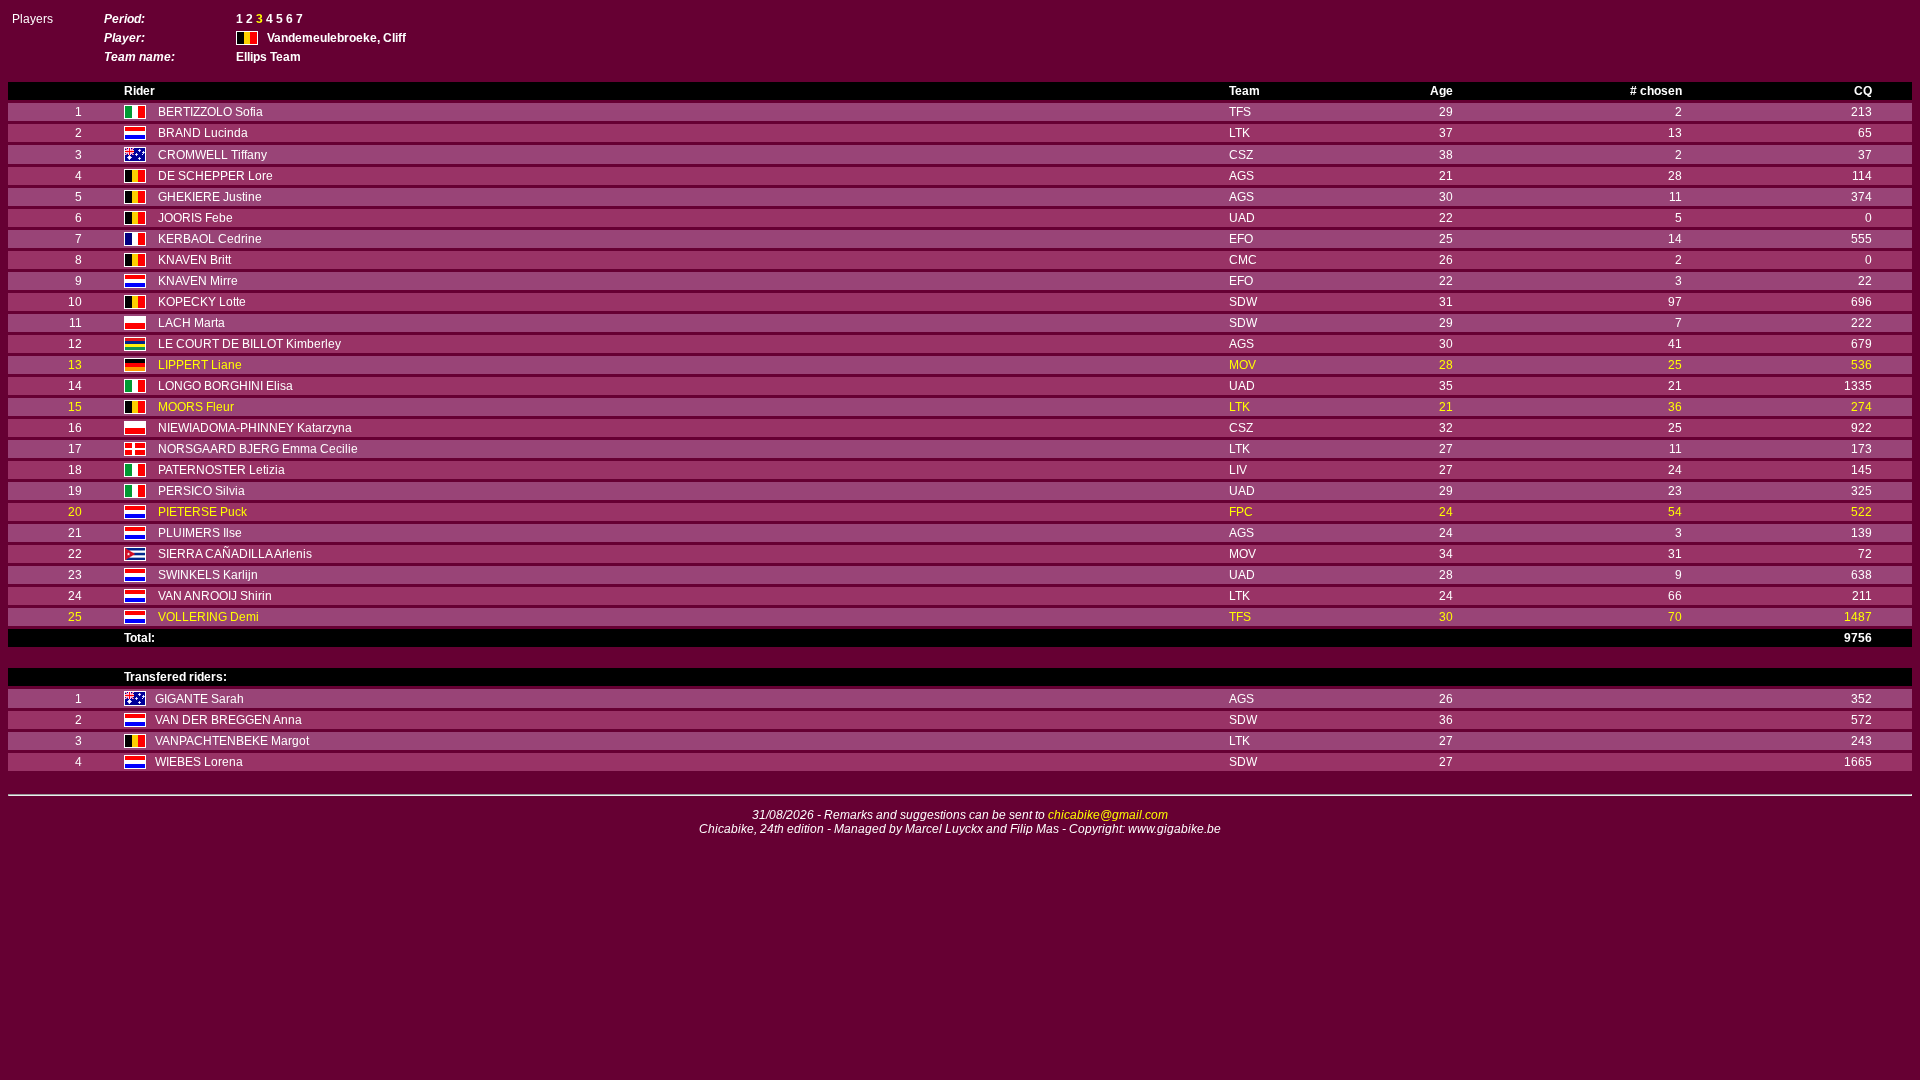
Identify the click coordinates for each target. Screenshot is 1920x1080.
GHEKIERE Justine (210, 197)
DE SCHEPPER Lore (215, 176)
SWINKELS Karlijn (208, 575)
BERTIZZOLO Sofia (210, 112)
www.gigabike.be (1174, 829)
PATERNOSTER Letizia (221, 470)
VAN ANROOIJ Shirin (215, 596)
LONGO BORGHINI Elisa (225, 386)
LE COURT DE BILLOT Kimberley (249, 344)
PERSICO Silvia (201, 491)
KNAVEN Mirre (198, 281)
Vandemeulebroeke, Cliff (336, 38)
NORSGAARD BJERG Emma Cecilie (258, 449)
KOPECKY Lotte (202, 302)
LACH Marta (191, 323)
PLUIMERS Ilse (200, 533)
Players (32, 19)
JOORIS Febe (195, 218)
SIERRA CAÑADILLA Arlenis (235, 554)
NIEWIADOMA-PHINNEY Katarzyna (255, 428)
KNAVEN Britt (194, 260)
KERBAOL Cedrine (210, 239)
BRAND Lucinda (203, 133)
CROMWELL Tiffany (212, 155)
